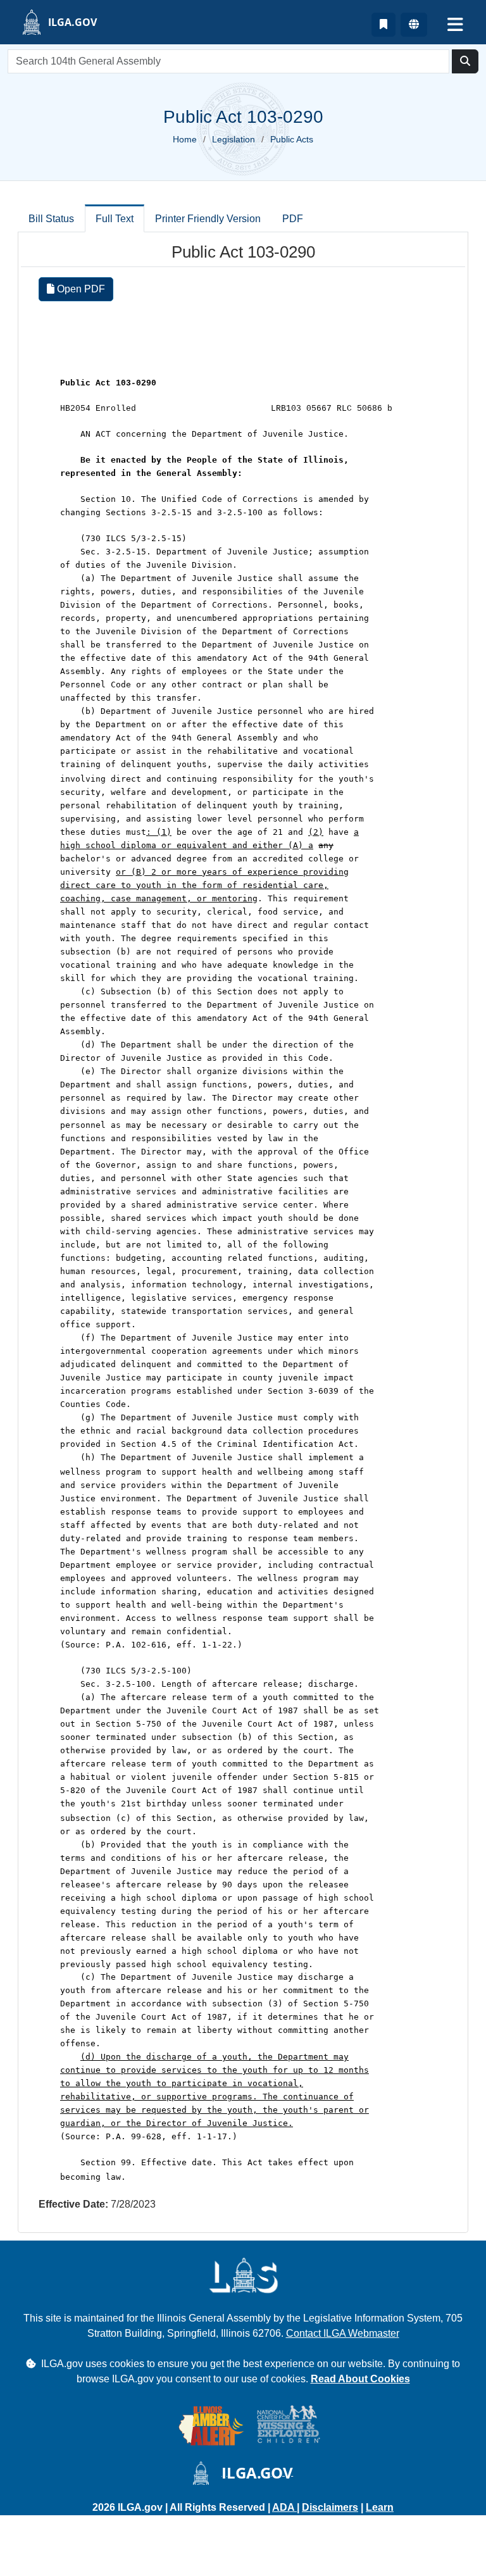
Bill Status (51, 219)
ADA (284, 2507)
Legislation (234, 139)
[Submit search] (465, 61)
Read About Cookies (360, 2379)
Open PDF (80, 289)
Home (185, 139)
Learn (380, 2507)
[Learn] (383, 25)
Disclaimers (330, 2507)
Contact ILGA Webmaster (343, 2333)
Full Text (115, 219)
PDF (293, 219)
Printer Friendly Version (208, 219)
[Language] (414, 25)
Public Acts (292, 139)
